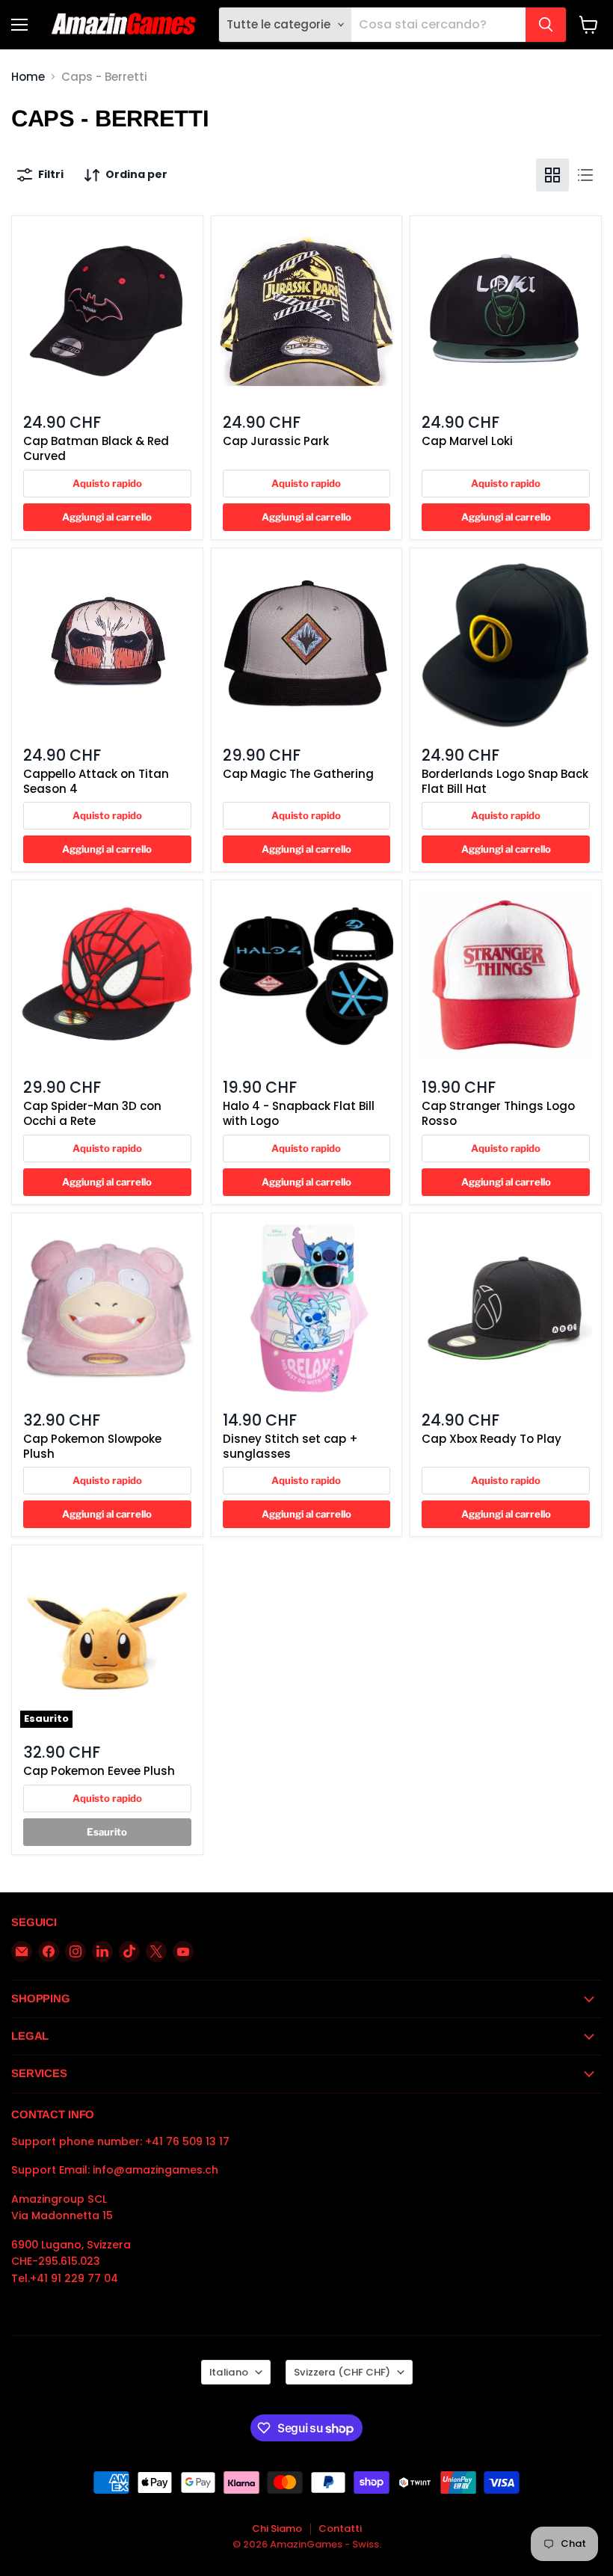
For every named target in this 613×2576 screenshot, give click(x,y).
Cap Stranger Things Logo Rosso (498, 1113)
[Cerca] (546, 25)
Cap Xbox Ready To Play (492, 1439)
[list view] (585, 175)
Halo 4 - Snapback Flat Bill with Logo (299, 1113)
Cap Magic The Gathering (298, 774)
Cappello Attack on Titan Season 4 (96, 781)
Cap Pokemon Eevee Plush (99, 1771)
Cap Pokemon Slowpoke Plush (92, 1446)
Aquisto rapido (107, 483)
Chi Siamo (277, 2529)
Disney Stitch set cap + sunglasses (290, 1446)
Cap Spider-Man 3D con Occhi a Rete (92, 1113)
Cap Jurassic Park (276, 441)
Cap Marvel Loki (467, 441)
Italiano (229, 2372)
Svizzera (342, 2372)
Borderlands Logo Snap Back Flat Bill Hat (505, 781)
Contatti (340, 2529)
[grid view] (552, 175)
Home (28, 77)
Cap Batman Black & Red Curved (96, 448)
